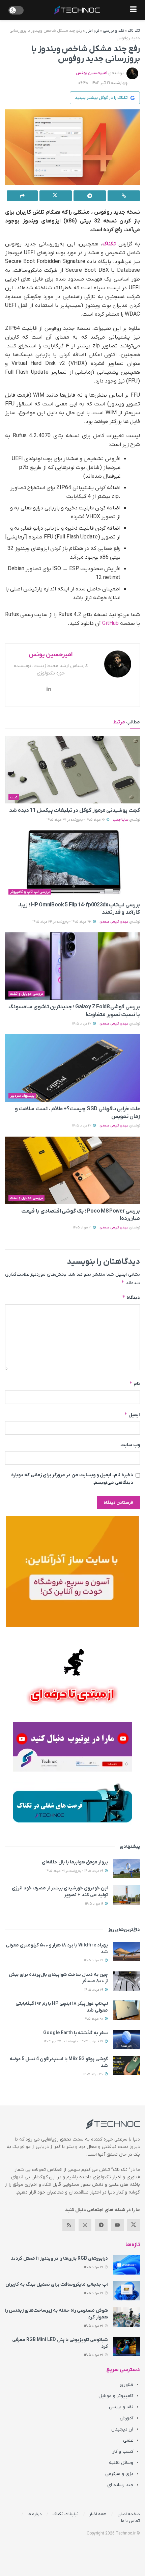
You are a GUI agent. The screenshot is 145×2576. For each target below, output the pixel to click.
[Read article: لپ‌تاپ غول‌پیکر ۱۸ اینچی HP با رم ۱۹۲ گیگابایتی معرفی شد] (126, 2010)
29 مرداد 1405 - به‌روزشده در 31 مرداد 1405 (75, 1871)
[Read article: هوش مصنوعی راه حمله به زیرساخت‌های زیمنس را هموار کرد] (126, 2317)
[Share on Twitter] (56, 196)
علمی (128, 2440)
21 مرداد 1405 (83, 1228)
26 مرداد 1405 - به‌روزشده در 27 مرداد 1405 (76, 820)
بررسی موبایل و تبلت (27, 994)
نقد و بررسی (113, 31)
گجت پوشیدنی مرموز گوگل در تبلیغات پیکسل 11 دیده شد (75, 811)
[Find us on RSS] (69, 2225)
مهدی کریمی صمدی (114, 922)
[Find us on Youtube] (117, 2225)
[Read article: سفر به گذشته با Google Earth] (126, 2039)
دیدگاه (131, 1297)
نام (135, 1384)
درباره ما (35, 2514)
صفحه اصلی (129, 2514)
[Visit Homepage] (77, 10)
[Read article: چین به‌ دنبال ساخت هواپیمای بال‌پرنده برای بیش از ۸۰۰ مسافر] (126, 1981)
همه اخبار (98, 2514)
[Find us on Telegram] (101, 2225)
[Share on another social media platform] (22, 196)
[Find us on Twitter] (134, 2225)
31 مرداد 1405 (94, 1960)
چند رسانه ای (120, 2485)
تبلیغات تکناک (66, 2514)
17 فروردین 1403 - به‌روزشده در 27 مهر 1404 (74, 2041)
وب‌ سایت (130, 1445)
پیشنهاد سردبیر (22, 1096)
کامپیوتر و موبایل (116, 2396)
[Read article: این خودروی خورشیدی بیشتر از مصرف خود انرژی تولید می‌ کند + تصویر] (126, 1895)
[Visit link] (72, 1571)
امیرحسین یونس (91, 73)
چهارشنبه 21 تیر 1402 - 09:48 (103, 83)
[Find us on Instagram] (85, 2225)
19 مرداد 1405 (95, 1904)
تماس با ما (130, 2521)
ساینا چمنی (121, 820)
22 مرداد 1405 (82, 1024)
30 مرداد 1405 (94, 2074)
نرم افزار (92, 31)
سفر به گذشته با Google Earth (76, 2033)
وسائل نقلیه (121, 2463)
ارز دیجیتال (122, 2429)
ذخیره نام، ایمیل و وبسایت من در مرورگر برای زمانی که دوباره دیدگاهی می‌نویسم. (72, 1479)
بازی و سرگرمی (119, 2474)
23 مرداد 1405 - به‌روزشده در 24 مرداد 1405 (62, 922)
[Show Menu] (133, 10)
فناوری (126, 2385)
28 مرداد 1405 (94, 2019)
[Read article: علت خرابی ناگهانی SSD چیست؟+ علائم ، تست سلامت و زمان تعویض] (72, 1068)
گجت (14, 797)
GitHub (110, 623)
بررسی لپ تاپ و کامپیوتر (30, 892)
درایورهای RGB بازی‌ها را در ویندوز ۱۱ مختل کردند (59, 2259)
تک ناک (134, 31)
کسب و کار (123, 2452)
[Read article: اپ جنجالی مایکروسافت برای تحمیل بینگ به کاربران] (126, 2291)
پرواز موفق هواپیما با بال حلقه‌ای (75, 1862)
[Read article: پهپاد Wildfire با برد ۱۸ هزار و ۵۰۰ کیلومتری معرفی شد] (126, 1952)
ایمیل (132, 1415)
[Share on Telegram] (90, 196)
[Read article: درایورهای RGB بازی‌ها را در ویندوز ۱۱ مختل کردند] (126, 2265)
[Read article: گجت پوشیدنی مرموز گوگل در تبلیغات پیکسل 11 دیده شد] (72, 770)
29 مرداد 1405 (94, 1990)
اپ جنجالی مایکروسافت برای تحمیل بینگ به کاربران (57, 2285)
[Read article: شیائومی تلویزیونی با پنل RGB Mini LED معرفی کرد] (126, 2346)
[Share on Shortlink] (124, 196)
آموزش (126, 2418)
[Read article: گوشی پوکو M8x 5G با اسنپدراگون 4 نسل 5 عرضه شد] (126, 2065)
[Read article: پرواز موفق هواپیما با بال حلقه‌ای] (126, 1869)
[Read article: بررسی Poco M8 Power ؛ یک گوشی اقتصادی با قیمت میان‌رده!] (72, 1170)
